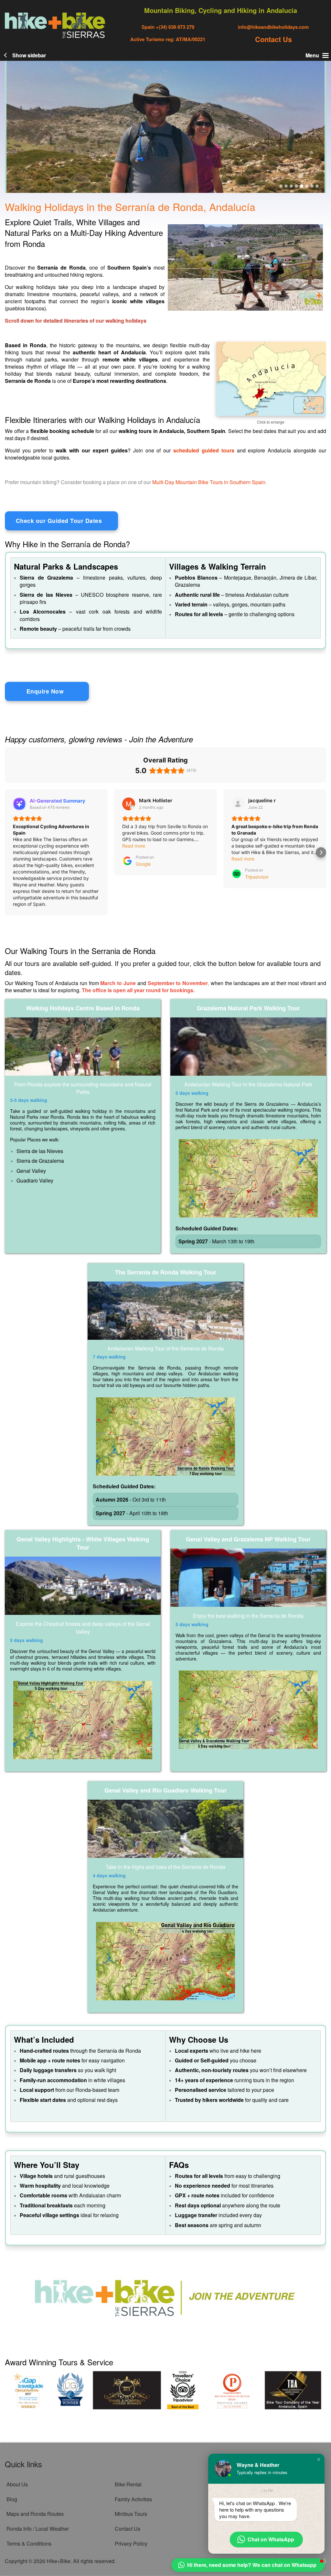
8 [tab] (317, 186)
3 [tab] (291, 186)
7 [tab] (312, 186)
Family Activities (133, 2499)
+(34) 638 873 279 (174, 27)
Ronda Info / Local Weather (38, 2529)
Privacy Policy (131, 2543)
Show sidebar (29, 55)
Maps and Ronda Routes (35, 2514)
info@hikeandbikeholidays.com (273, 27)
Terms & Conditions (29, 2543)
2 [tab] (286, 186)
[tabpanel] (165, 127)
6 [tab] (307, 186)
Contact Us (273, 39)
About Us (17, 2484)
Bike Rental (128, 2484)
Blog (12, 2499)
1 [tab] (281, 186)
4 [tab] (296, 186)
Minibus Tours (131, 2514)
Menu (312, 55)
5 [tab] (302, 186)
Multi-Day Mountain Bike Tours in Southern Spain (209, 482)
